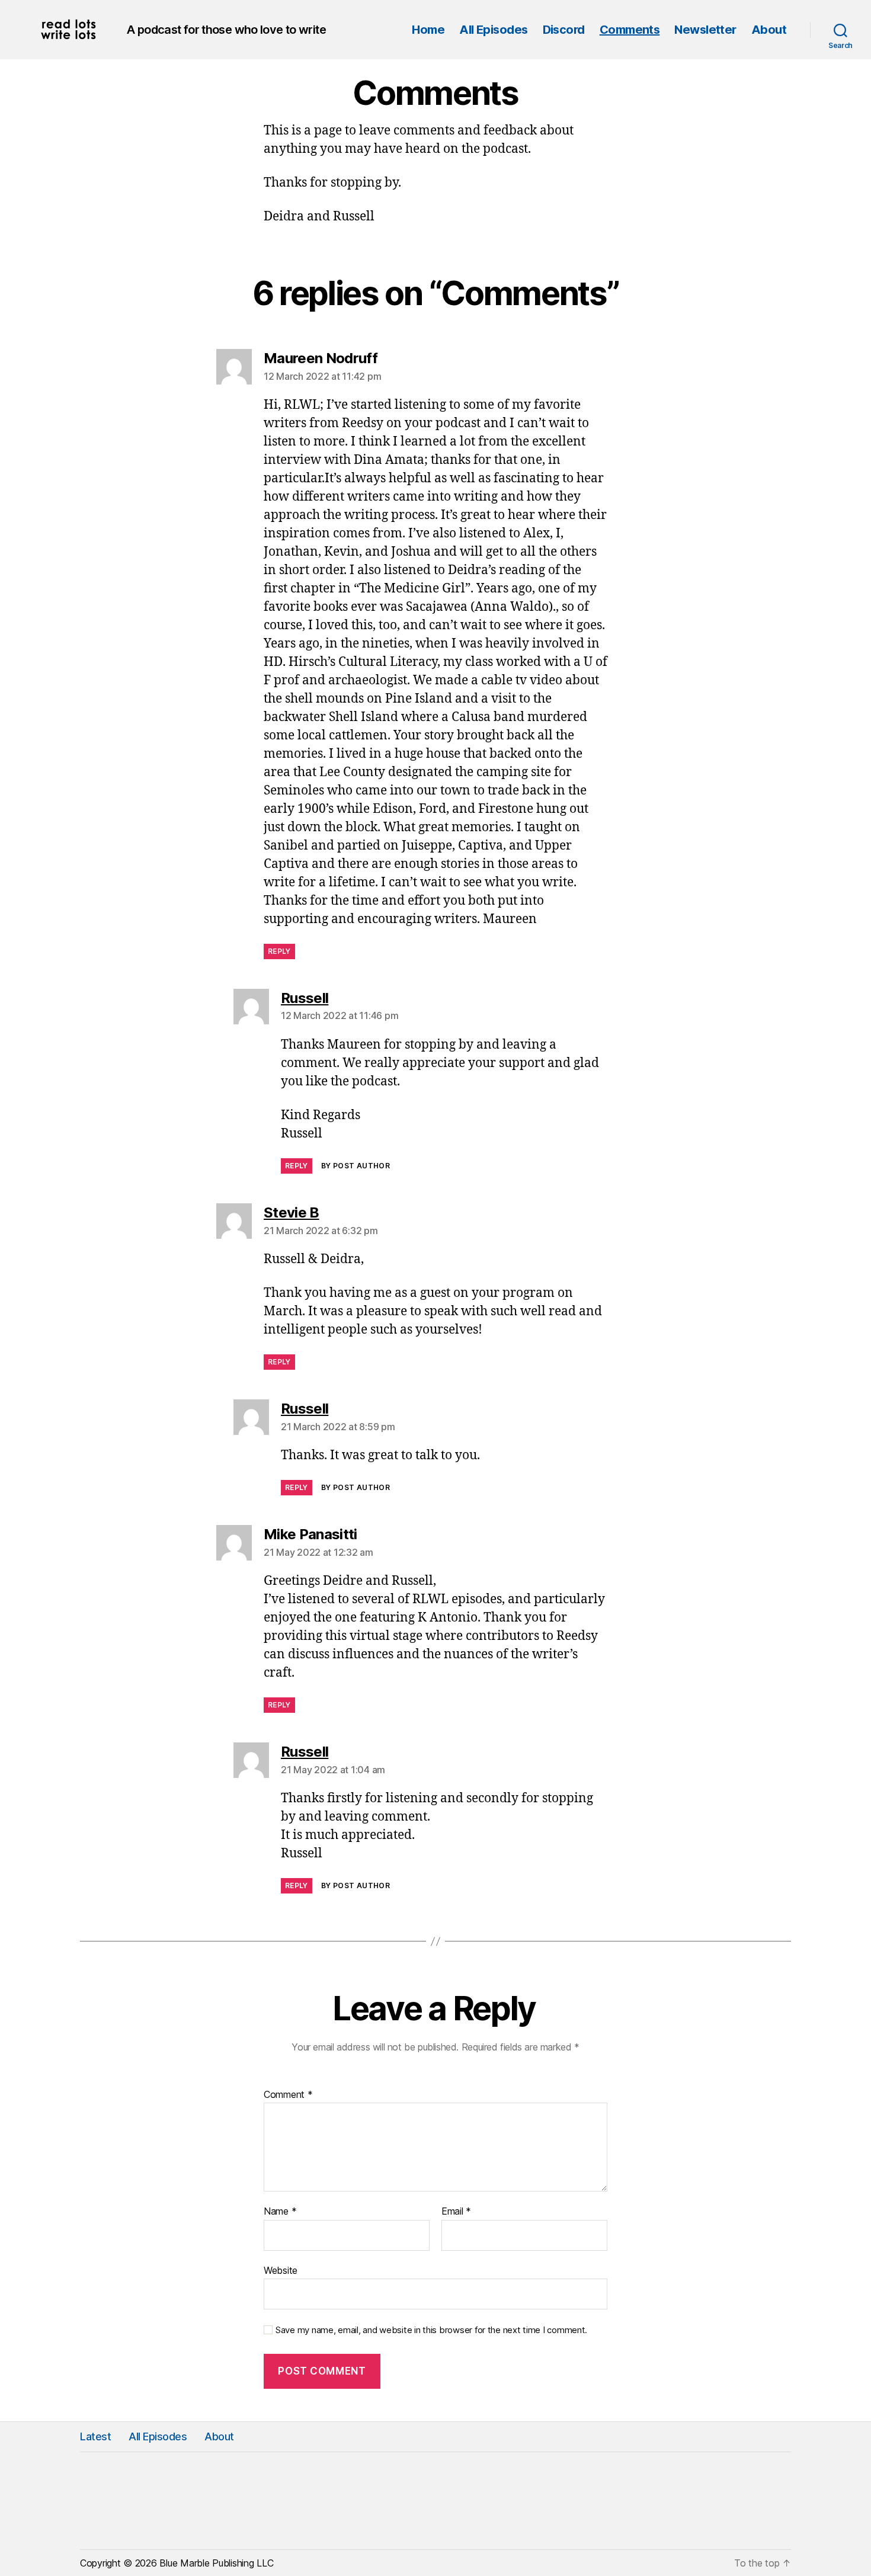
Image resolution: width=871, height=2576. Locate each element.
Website (281, 2270)
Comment (288, 2095)
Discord (564, 30)
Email (456, 2212)
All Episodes (493, 30)
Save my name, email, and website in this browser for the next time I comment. (431, 2330)
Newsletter (705, 30)
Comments (630, 30)
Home (428, 30)
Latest (95, 2436)
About (769, 30)
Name (280, 2212)
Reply (279, 951)
